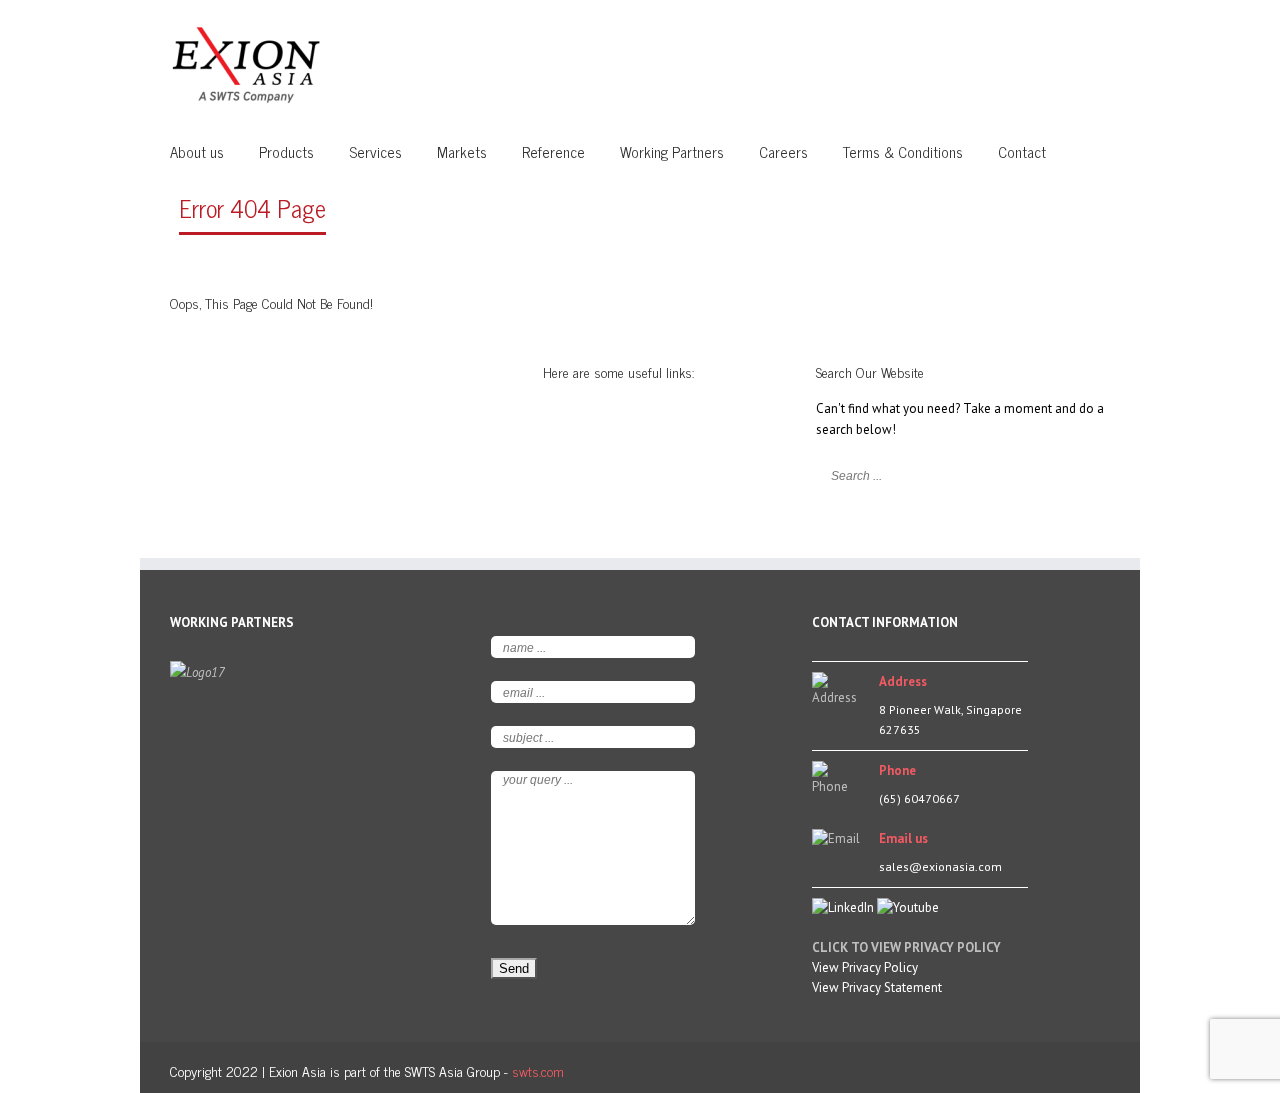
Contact (1022, 151)
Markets (462, 151)
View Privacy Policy (865, 967)
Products (286, 151)
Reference (553, 151)
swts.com (538, 1070)
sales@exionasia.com (940, 866)
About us (197, 151)
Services (375, 151)
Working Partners (672, 151)
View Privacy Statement (877, 987)
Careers (783, 151)
